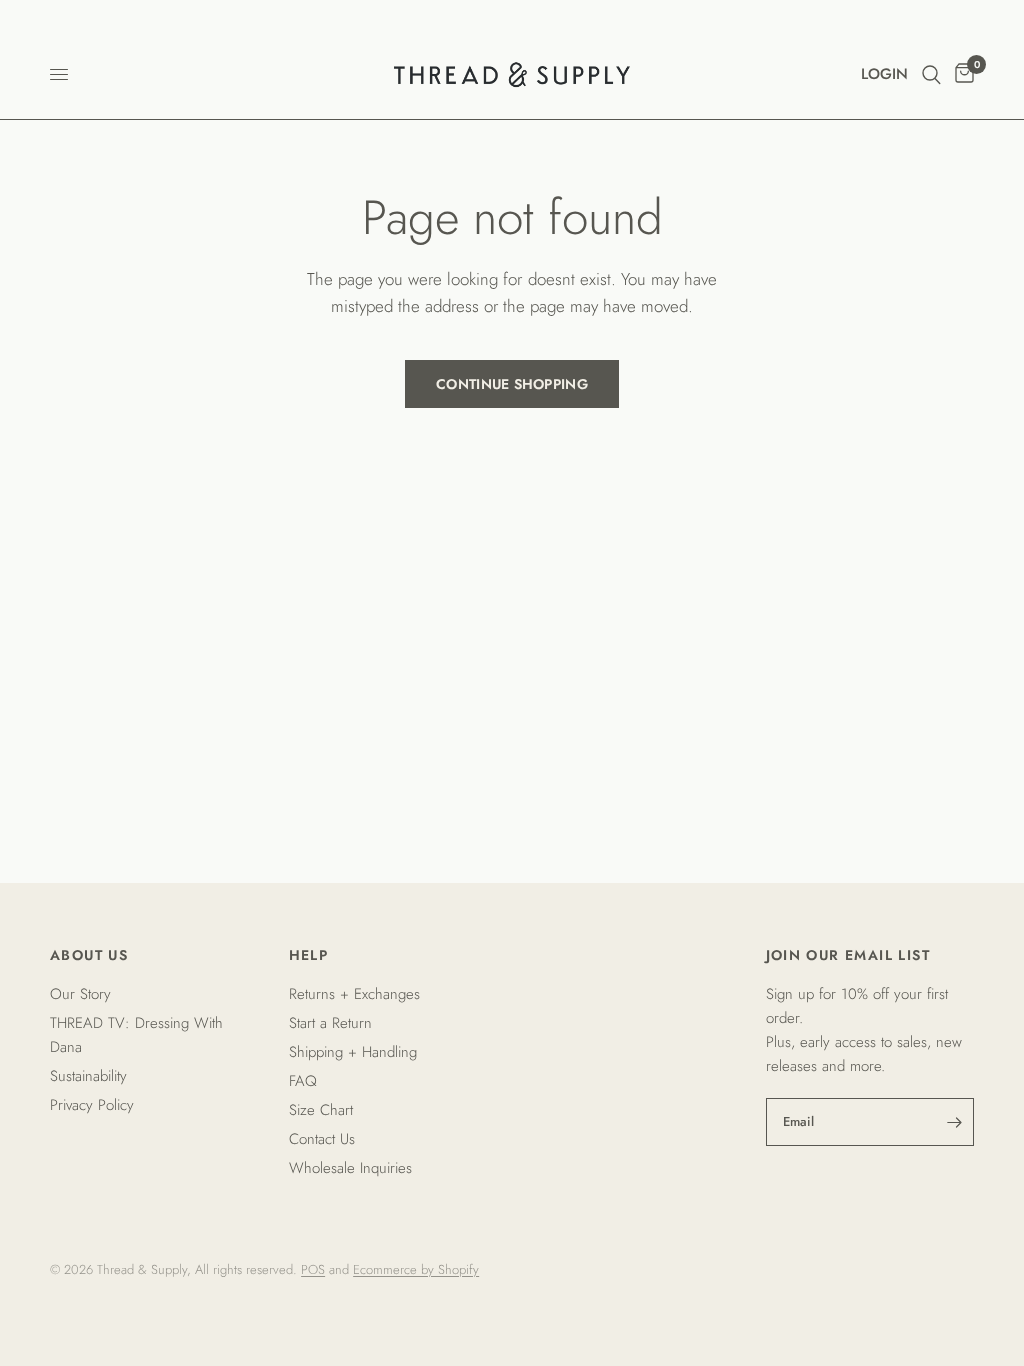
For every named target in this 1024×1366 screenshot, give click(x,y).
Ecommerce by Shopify (416, 1269)
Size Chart (321, 1110)
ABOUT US (89, 955)
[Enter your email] (954, 1122)
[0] (961, 74)
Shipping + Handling (353, 1052)
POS (313, 1269)
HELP (309, 955)
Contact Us (322, 1139)
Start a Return (330, 1023)
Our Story (80, 994)
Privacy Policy (92, 1105)
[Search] (931, 74)
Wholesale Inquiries (350, 1168)
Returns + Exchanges (354, 994)
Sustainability (88, 1076)
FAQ (303, 1081)
